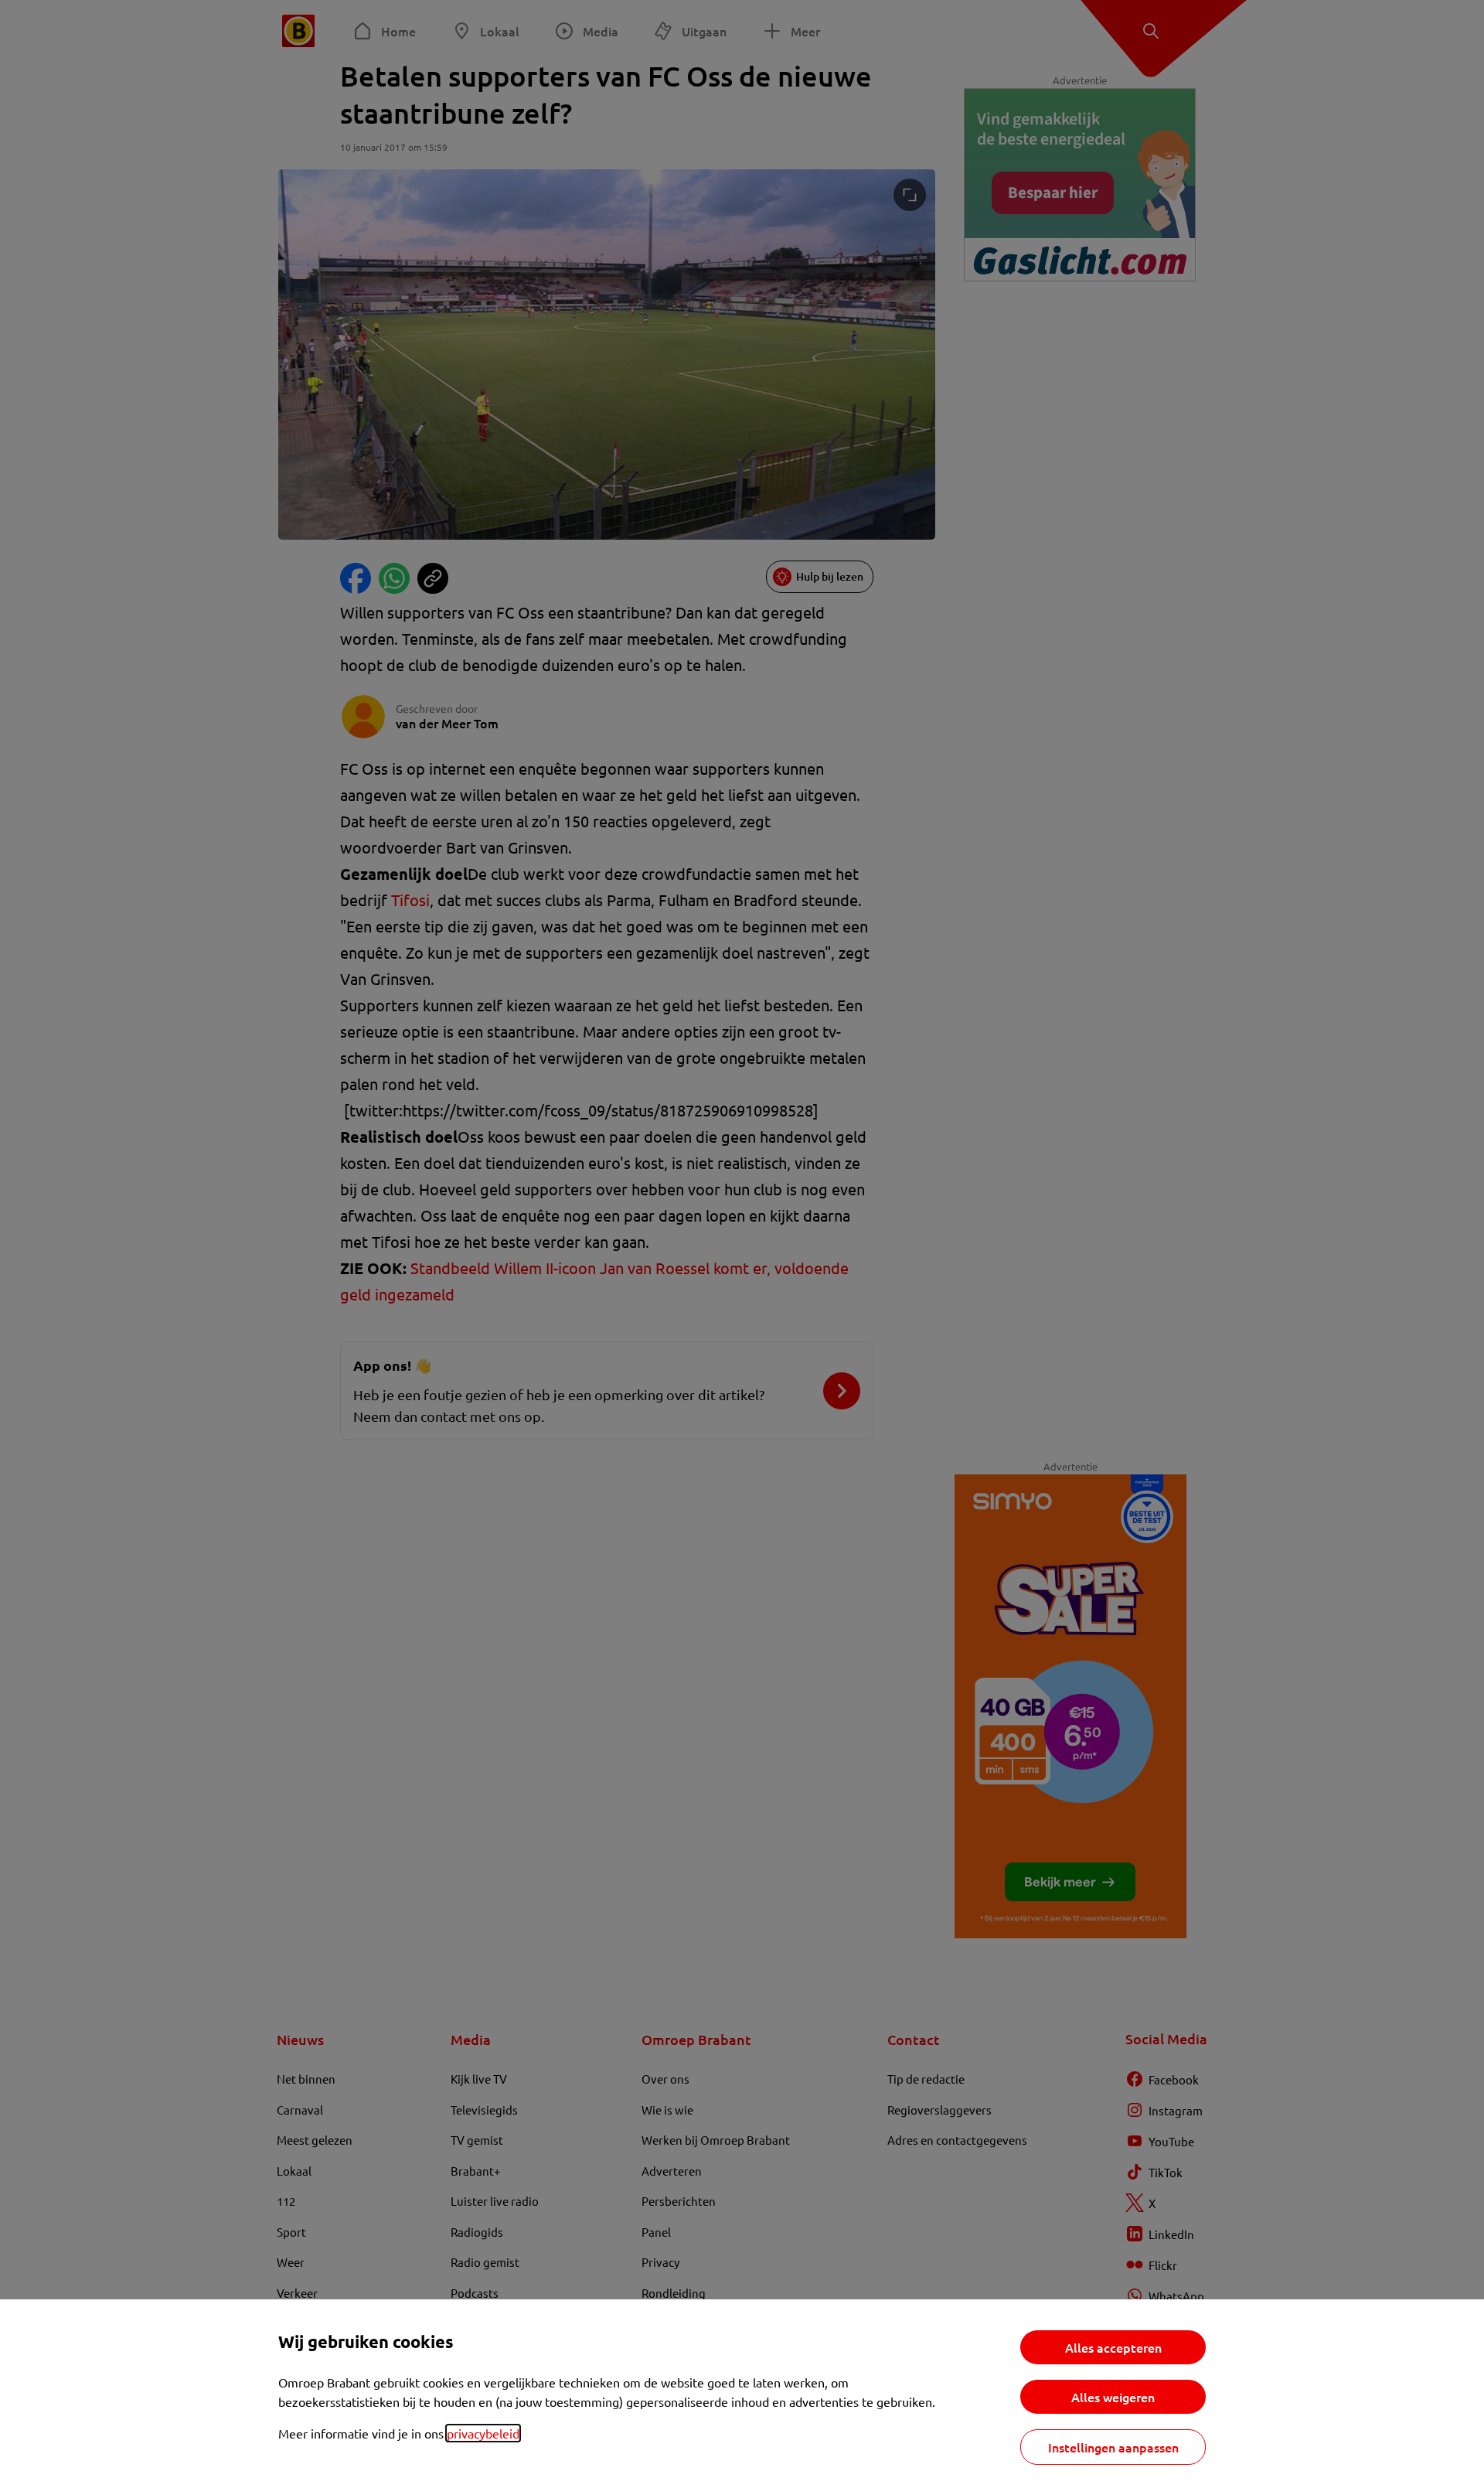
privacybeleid (483, 2433)
